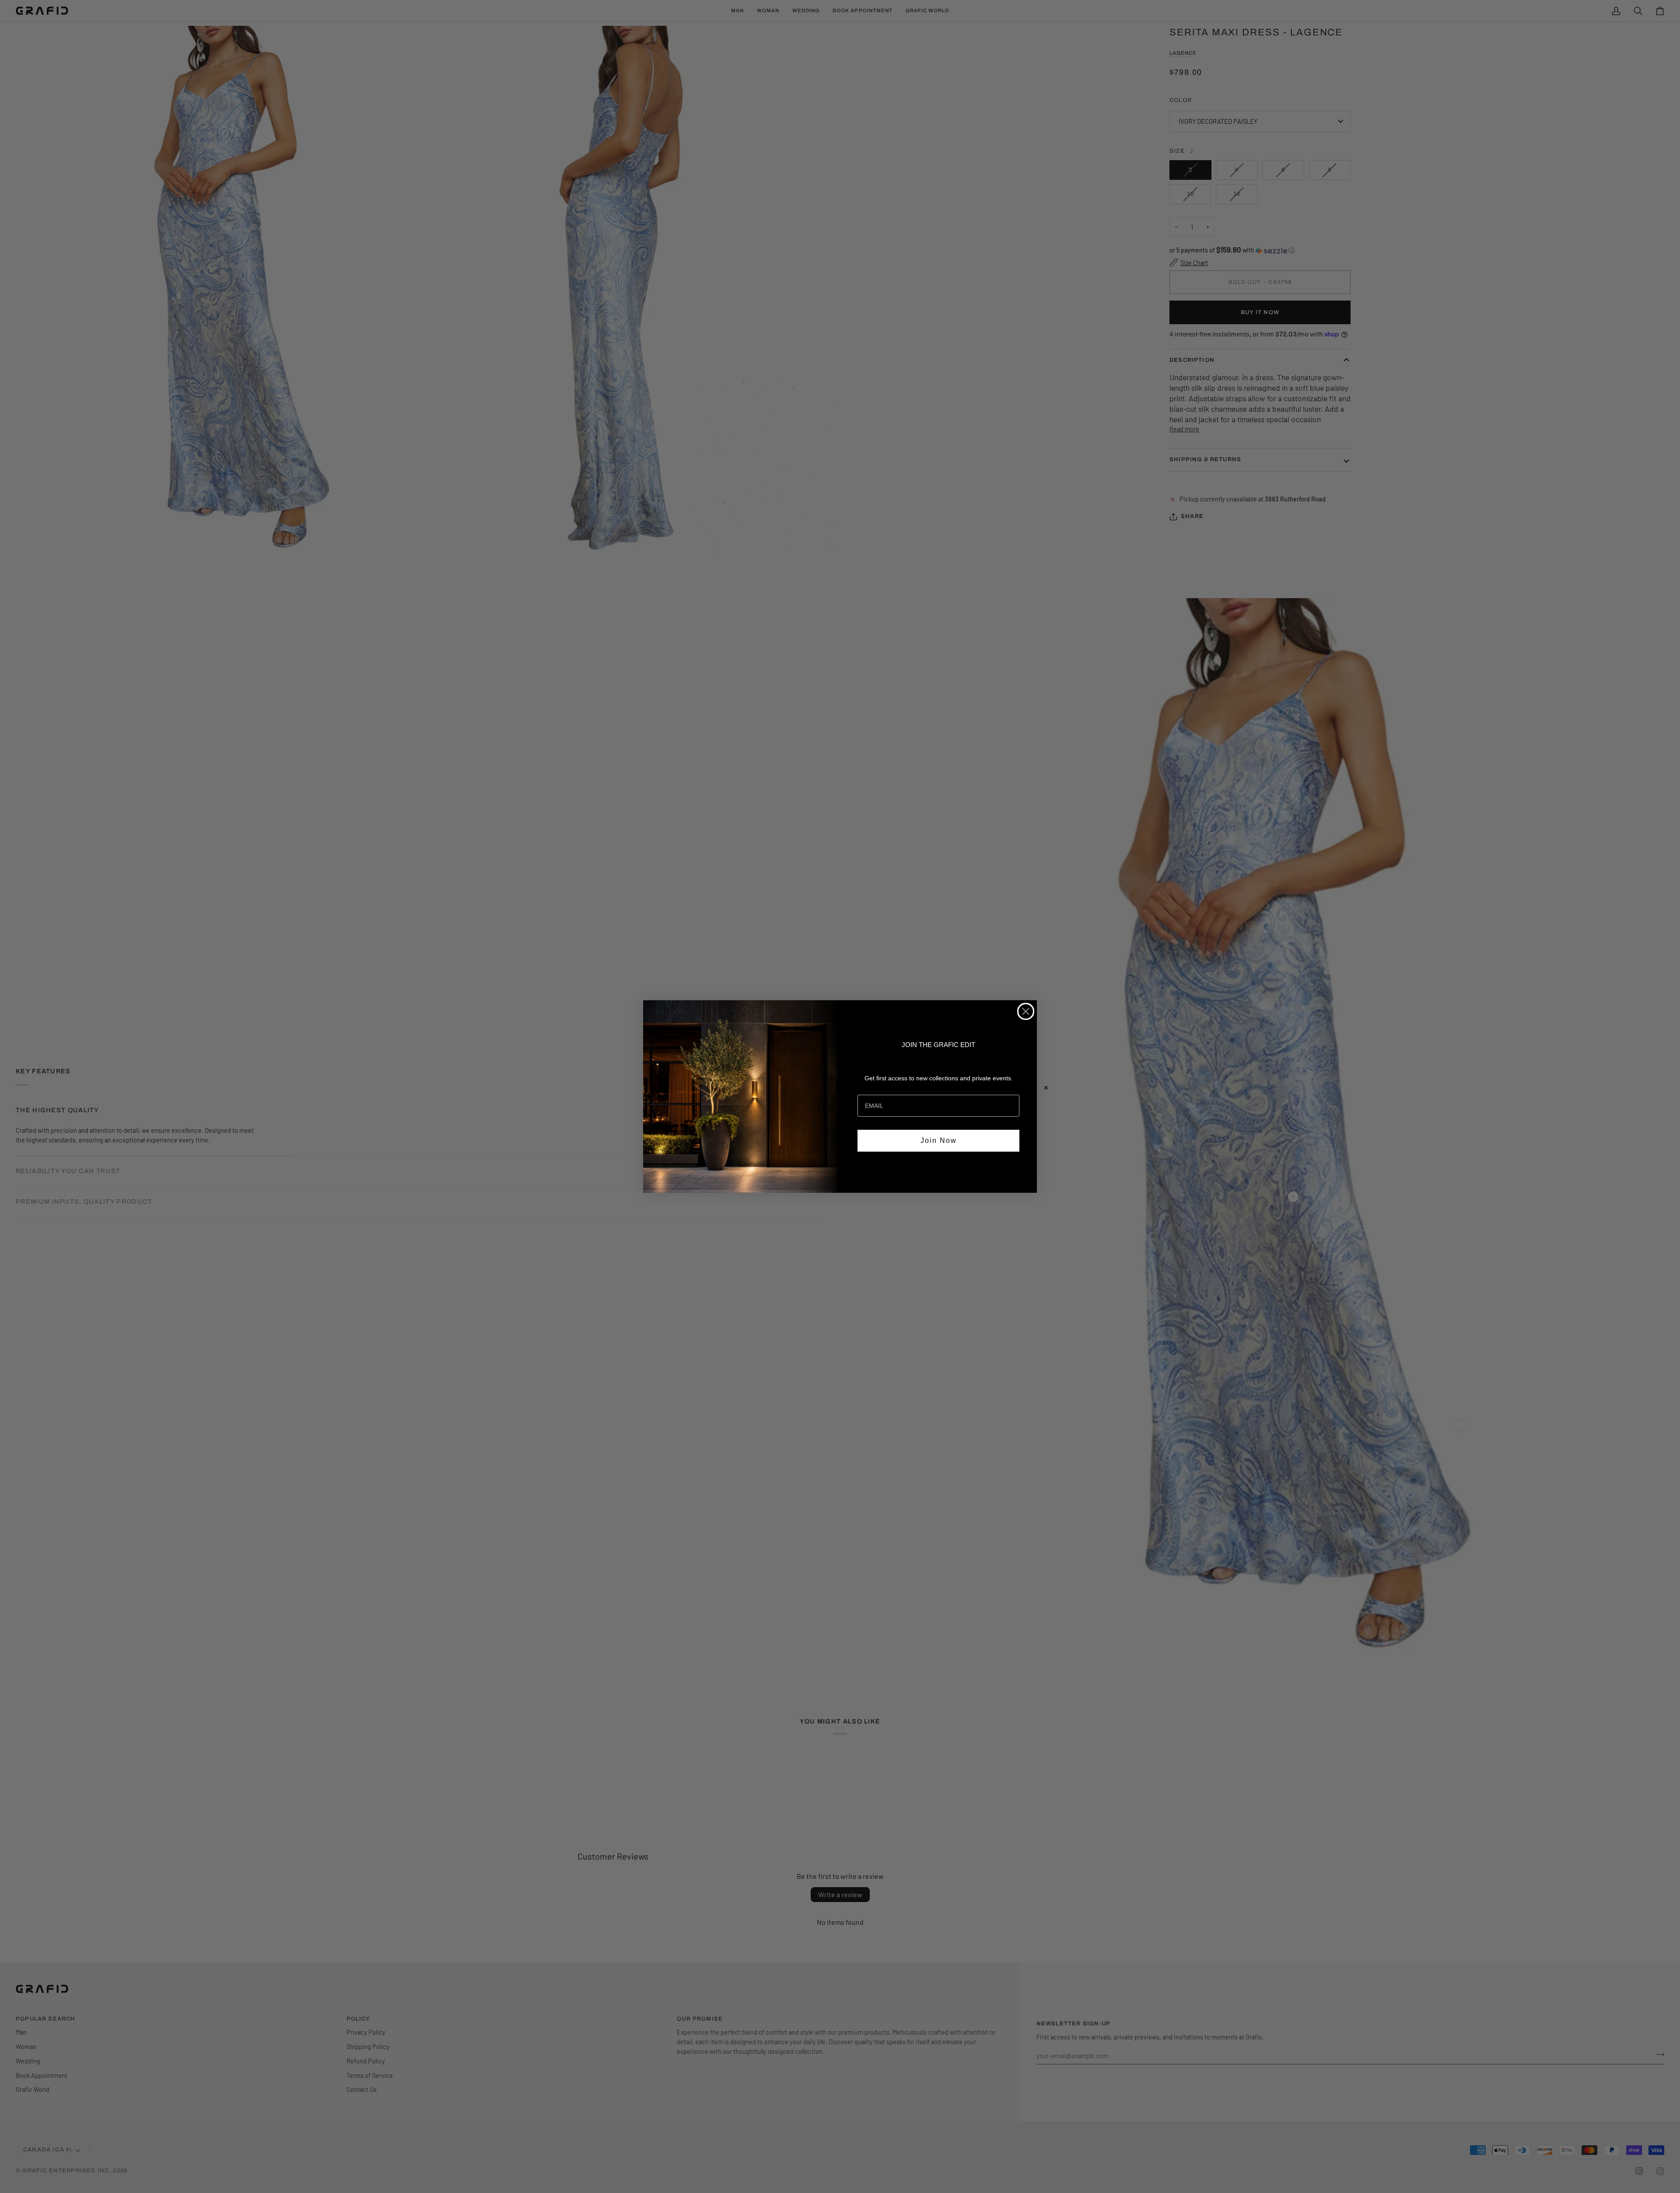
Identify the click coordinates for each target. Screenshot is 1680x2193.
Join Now (939, 1140)
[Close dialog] (1026, 1011)
